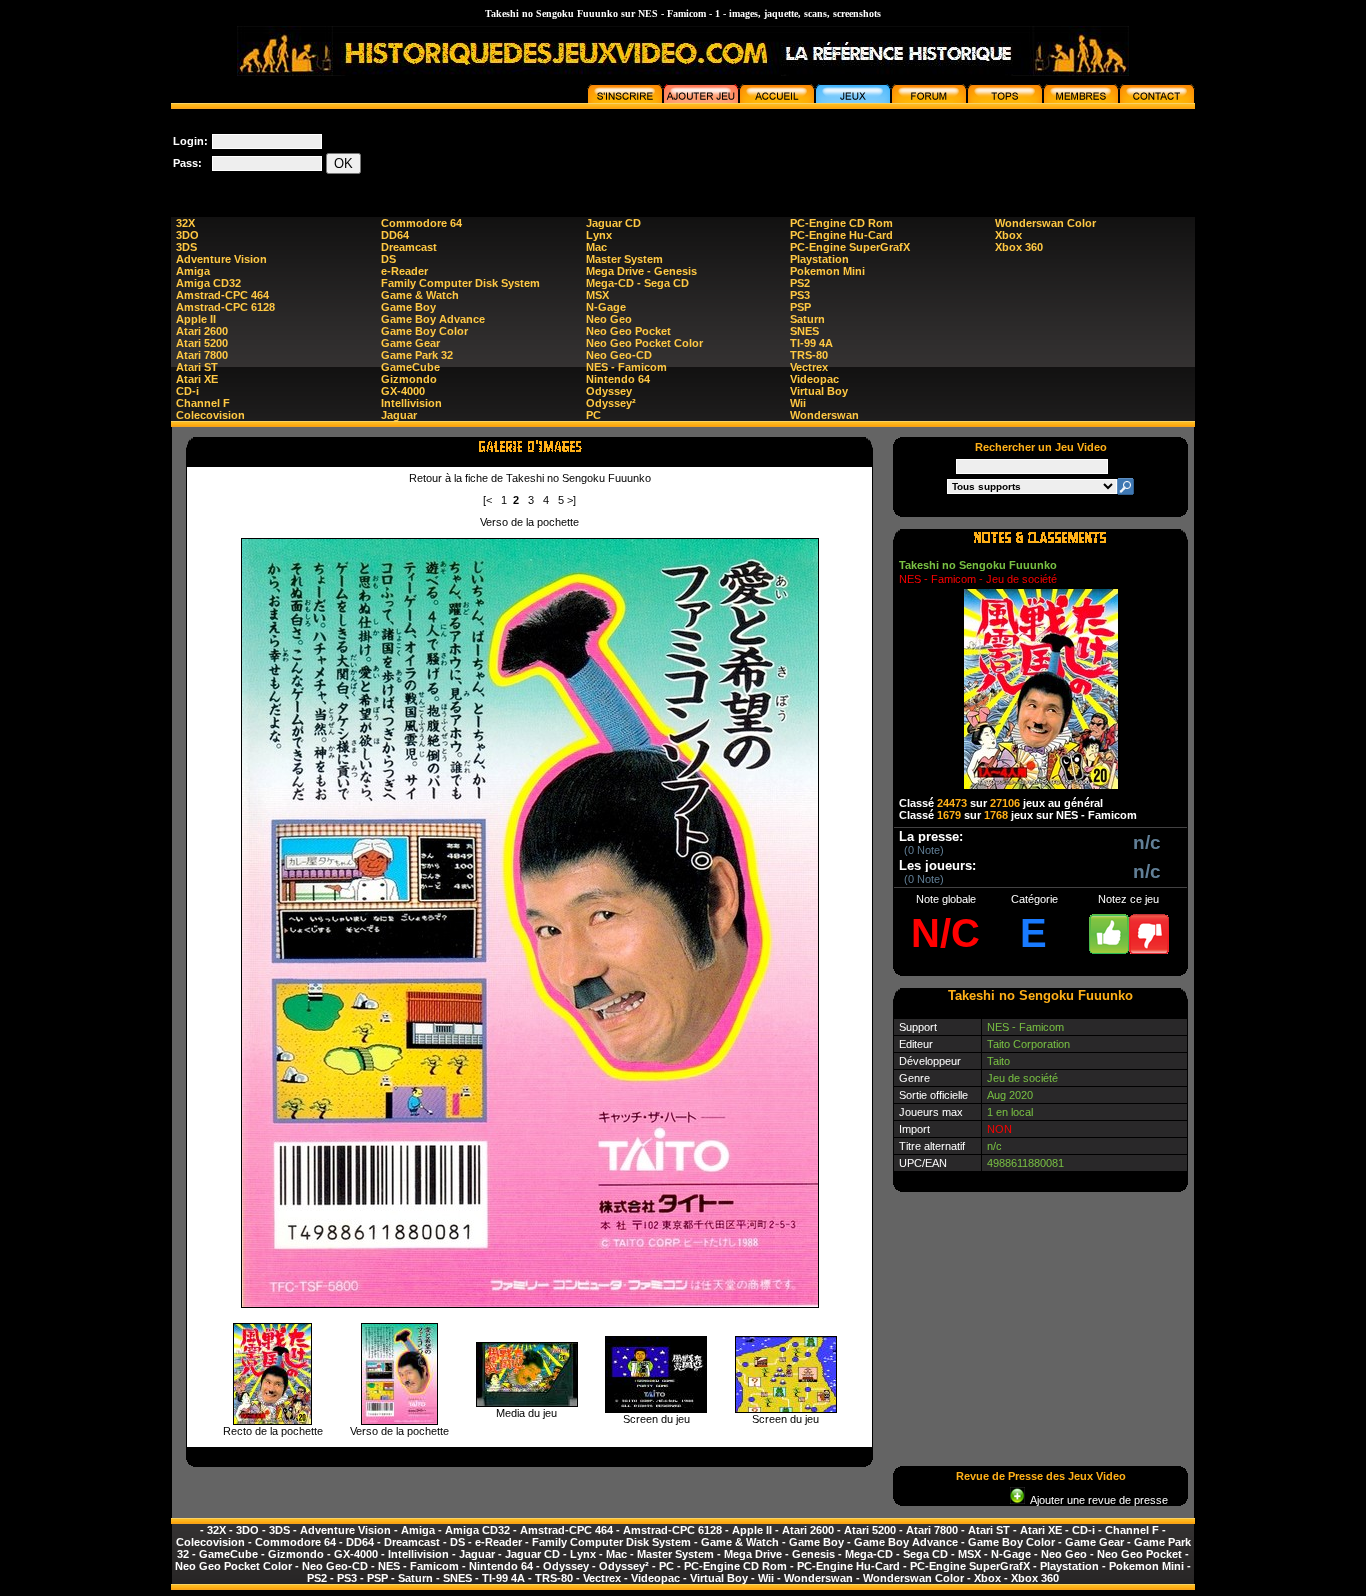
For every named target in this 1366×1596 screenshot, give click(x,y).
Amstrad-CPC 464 (222, 295)
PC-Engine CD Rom (841, 223)
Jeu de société (1022, 1078)
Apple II (196, 319)
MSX (597, 295)
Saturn (807, 319)
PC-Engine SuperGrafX (850, 247)
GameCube (410, 367)
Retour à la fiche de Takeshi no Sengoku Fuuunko (530, 478)
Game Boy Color (424, 331)
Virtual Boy (819, 391)
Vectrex (809, 367)
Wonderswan (824, 415)
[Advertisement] (831, 154)
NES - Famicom (626, 367)
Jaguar (399, 415)
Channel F (203, 403)
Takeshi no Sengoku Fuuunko (978, 565)
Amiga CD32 (208, 283)
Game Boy (408, 307)
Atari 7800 (202, 355)
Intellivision (411, 403)
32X (185, 223)
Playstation (819, 259)
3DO (187, 235)
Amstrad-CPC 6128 (225, 307)
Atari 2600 (202, 331)
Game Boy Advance (433, 319)
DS (388, 259)
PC (593, 415)
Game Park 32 (417, 355)
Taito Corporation (1028, 1044)
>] (571, 500)
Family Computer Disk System (460, 283)
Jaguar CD (613, 223)
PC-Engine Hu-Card (841, 235)
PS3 (800, 295)
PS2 (800, 283)
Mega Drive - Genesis (641, 271)
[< (487, 500)
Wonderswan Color (1045, 223)
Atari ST (197, 367)
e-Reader (404, 271)
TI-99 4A (811, 343)
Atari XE (197, 379)
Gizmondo (409, 379)
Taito (998, 1061)
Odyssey (609, 391)
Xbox (1008, 235)
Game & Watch (420, 295)
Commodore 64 (421, 223)
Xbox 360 (1019, 247)
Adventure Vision (221, 259)
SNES (804, 331)
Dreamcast (409, 247)
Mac (596, 247)
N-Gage (606, 307)
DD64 (395, 235)
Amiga (193, 271)
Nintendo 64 (618, 379)
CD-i (187, 391)
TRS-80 (809, 355)
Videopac (814, 379)
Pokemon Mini (827, 271)
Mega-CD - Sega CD (637, 283)
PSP (800, 307)
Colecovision (210, 415)
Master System (624, 259)
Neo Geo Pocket (628, 331)
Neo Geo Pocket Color (644, 343)
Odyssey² (611, 403)
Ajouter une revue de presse (1096, 1500)
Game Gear (410, 343)
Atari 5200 (202, 343)
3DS (186, 247)
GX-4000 (403, 391)
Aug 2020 (1010, 1095)
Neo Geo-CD (619, 355)
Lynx (599, 235)
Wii (798, 403)
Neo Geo (609, 319)
